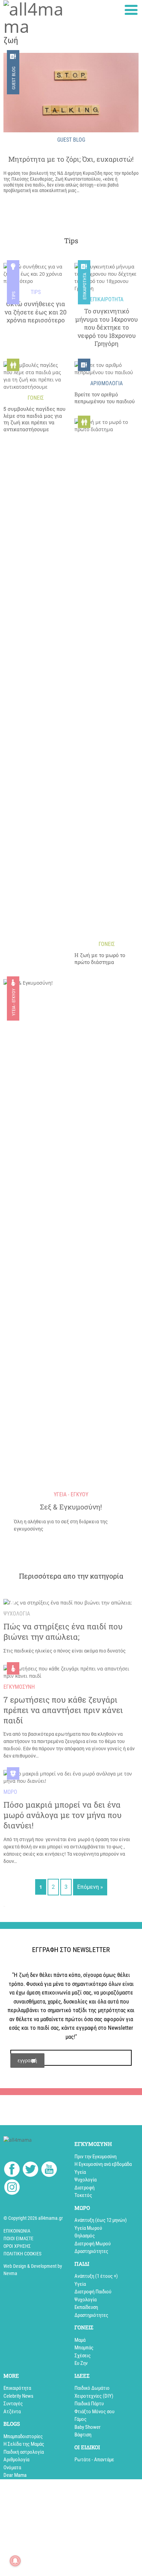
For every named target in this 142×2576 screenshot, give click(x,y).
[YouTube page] (49, 2170)
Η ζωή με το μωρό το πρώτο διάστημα (100, 959)
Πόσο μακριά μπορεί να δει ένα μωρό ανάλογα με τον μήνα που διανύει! (63, 1815)
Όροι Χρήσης (17, 2246)
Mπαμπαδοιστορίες (23, 2436)
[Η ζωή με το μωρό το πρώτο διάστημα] (106, 678)
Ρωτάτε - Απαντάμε (94, 2460)
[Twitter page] (31, 2170)
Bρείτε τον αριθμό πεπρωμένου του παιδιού (105, 398)
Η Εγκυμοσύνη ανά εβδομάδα (103, 2164)
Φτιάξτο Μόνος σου (94, 2412)
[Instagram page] (12, 2188)
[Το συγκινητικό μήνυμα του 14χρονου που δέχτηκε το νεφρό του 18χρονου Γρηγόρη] (106, 277)
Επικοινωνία (17, 2231)
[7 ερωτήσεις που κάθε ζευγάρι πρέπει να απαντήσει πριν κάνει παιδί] (71, 1672)
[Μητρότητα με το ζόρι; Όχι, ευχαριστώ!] (71, 93)
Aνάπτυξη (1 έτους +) (96, 2276)
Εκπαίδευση (86, 2307)
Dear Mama (15, 2475)
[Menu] (131, 10)
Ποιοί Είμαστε (18, 2238)
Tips (14, 296)
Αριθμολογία (16, 2460)
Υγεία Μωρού (88, 2228)
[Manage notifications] (15, 2561)
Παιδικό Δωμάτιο (92, 2388)
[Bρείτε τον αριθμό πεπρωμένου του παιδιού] (106, 369)
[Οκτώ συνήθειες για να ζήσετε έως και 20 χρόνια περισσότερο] (35, 274)
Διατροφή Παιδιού (93, 2292)
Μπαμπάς (84, 2348)
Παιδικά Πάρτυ (89, 2404)
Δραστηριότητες (91, 2251)
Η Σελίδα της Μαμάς (24, 2444)
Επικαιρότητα (85, 287)
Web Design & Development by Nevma (33, 2270)
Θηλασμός (85, 2236)
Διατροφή (84, 2188)
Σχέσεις (83, 2356)
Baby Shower (88, 2427)
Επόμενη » (90, 1887)
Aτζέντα (12, 2412)
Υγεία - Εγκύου (14, 1002)
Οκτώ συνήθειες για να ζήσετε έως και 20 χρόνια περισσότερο (35, 312)
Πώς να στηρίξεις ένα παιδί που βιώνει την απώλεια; (63, 1632)
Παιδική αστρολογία (24, 2452)
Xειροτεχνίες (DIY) (94, 2396)
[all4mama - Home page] (35, 18)
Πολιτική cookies (22, 2254)
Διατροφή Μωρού (93, 2244)
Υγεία (80, 2172)
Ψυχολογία (85, 2180)
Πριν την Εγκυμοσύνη (95, 2157)
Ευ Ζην (81, 2363)
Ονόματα (12, 2468)
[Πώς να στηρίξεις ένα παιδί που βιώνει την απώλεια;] (68, 1602)
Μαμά (80, 2340)
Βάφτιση (83, 2435)
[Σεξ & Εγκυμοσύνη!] (71, 1238)
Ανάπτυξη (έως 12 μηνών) (101, 2220)
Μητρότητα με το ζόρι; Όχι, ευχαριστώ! (71, 159)
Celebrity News (18, 2396)
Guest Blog (14, 78)
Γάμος (80, 2419)
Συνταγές (13, 2404)
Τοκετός (83, 2195)
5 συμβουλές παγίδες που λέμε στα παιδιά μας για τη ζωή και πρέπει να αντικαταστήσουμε (34, 419)
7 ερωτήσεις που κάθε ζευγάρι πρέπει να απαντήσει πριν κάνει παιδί (63, 1710)
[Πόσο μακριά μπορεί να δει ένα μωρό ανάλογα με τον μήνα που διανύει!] (71, 1777)
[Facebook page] (12, 2170)
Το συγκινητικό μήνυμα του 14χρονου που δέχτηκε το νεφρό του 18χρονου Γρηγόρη (106, 327)
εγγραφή (27, 2060)
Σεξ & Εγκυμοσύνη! (71, 1507)
